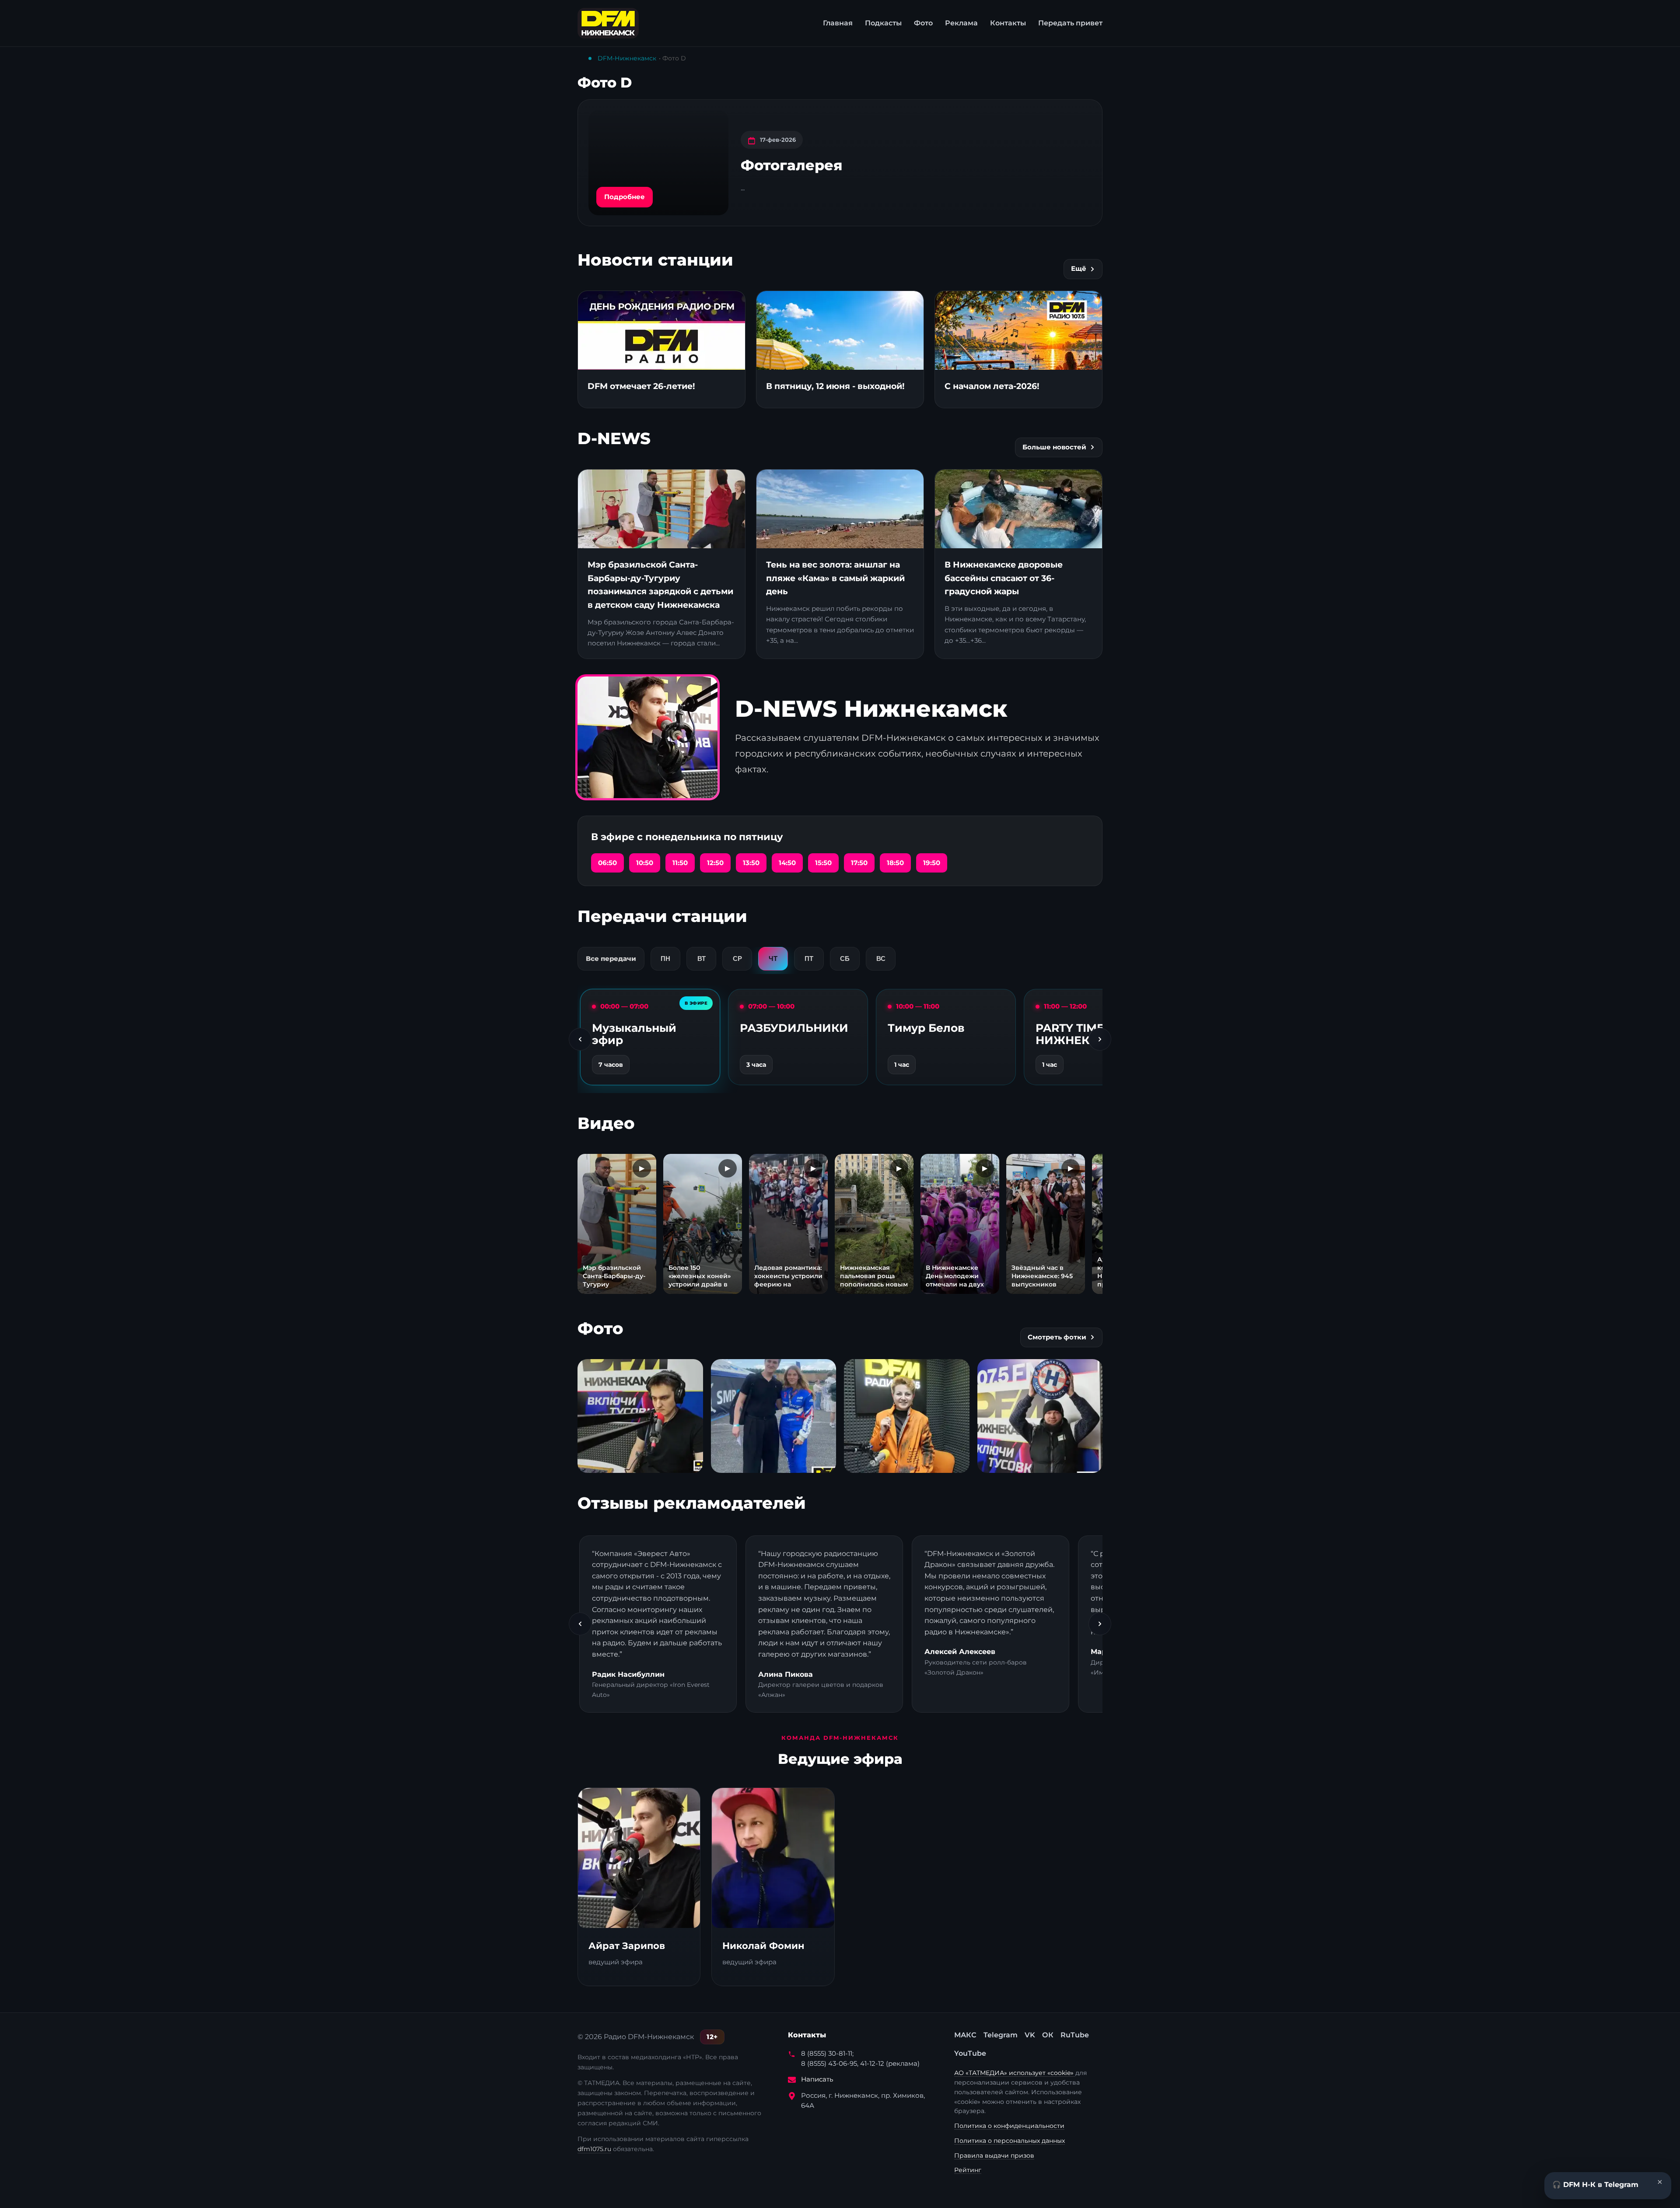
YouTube (970, 2053)
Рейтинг (968, 2170)
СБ (845, 959)
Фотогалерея (791, 165)
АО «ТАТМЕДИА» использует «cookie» (1015, 2073)
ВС (881, 959)
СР (737, 959)
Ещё (1079, 269)
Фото (923, 23)
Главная (838, 23)
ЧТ (773, 959)
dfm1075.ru (594, 2149)
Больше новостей (1054, 447)
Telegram (1001, 2035)
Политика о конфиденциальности (1009, 2126)
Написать (817, 2079)
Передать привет (1070, 23)
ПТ (809, 959)
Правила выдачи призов (994, 2155)
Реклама (961, 23)
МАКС (965, 2035)
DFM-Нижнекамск (627, 58)
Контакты (1008, 23)
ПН (665, 959)
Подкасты (883, 23)
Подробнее (625, 197)
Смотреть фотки (1057, 1337)
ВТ (702, 959)
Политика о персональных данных (1010, 2141)
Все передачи (611, 959)
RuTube (1075, 2035)
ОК (1048, 2035)
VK (1030, 2035)
